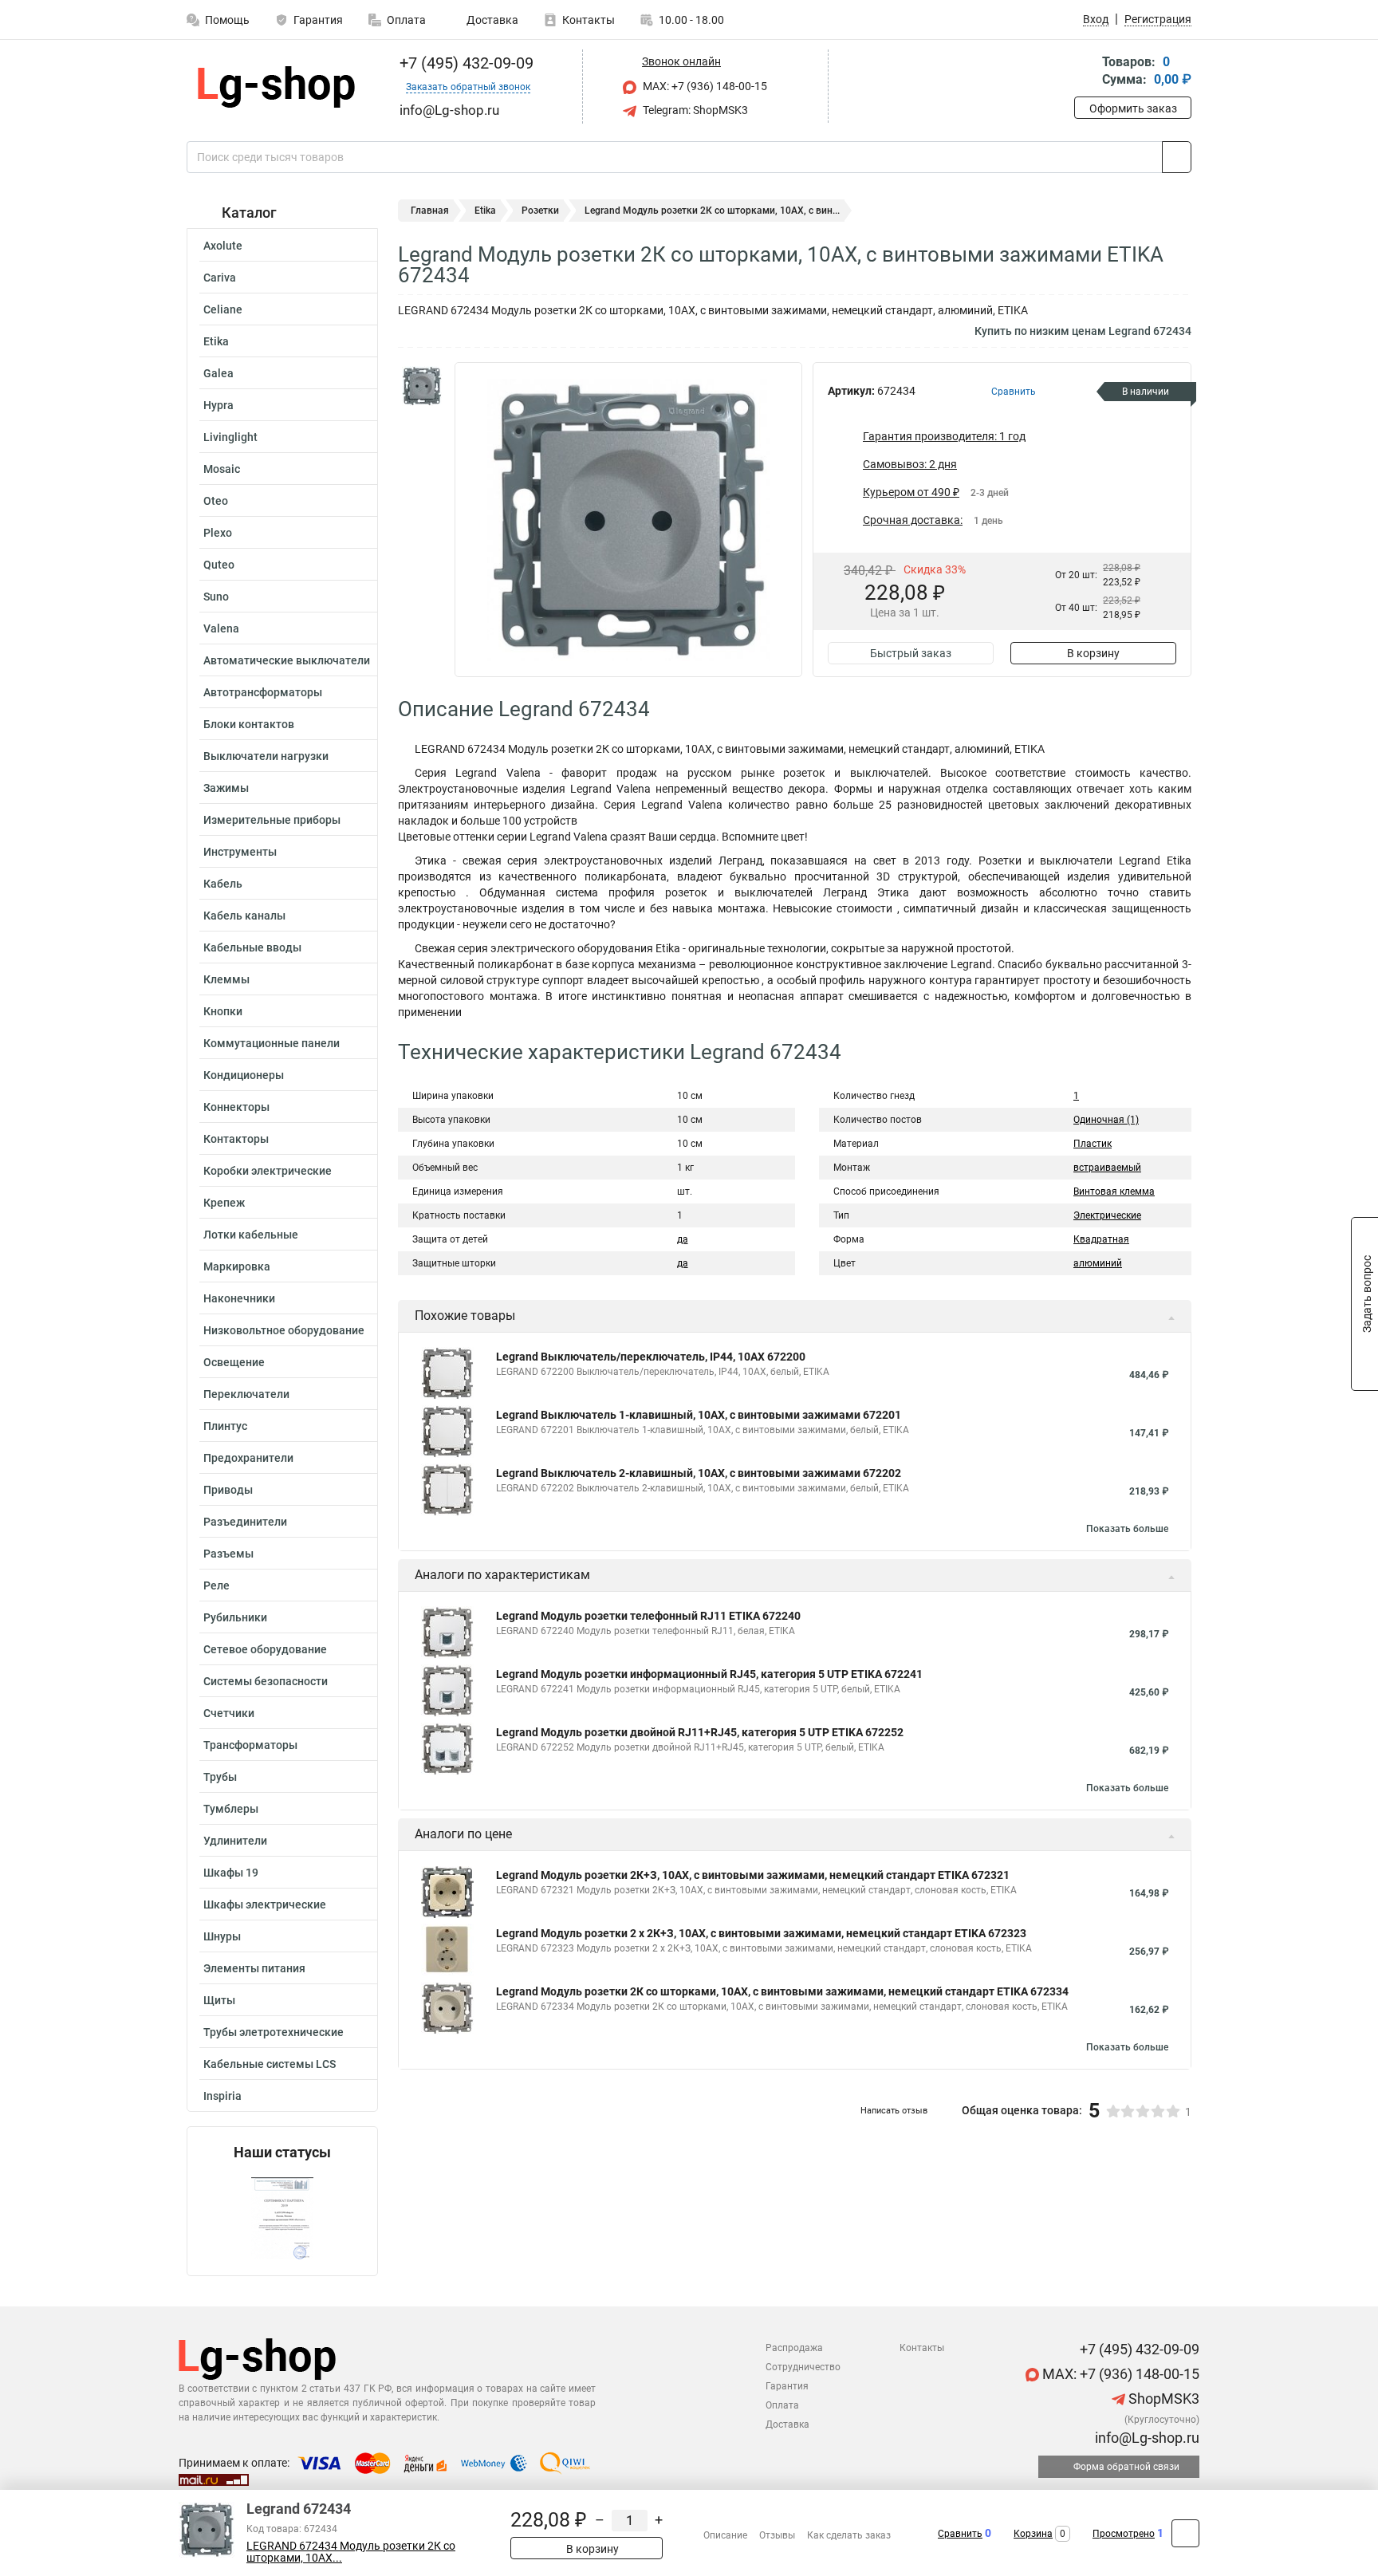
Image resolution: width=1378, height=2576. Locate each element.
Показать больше (1127, 1529)
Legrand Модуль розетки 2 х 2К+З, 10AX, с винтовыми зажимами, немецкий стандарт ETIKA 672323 (761, 1933)
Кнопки (223, 1011)
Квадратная (1101, 1239)
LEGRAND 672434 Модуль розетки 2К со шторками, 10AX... (351, 2552)
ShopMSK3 (1162, 2399)
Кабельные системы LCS (270, 2064)
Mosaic (222, 469)
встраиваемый (1107, 1168)
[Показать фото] (422, 386)
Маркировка (237, 1266)
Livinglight (230, 437)
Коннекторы (236, 1107)
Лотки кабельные (251, 1235)
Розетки (540, 211)
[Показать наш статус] (282, 2218)
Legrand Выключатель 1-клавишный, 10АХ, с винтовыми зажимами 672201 (699, 1415)
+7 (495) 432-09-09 (465, 63)
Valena (221, 628)
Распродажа (794, 2348)
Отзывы (777, 2535)
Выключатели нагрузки (266, 756)
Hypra (219, 405)
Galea (219, 373)
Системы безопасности (266, 1681)
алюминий (1098, 1263)
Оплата (406, 20)
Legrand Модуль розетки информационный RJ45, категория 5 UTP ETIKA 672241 (709, 1674)
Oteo (216, 501)
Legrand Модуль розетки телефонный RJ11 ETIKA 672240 (648, 1616)
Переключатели (246, 1394)
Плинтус (225, 1426)
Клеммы (226, 979)
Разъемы (228, 1554)
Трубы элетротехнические (274, 2032)
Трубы (220, 1777)
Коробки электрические (268, 1171)
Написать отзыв (894, 2111)
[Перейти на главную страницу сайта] (276, 87)
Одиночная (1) (1106, 1120)
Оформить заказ (1133, 108)
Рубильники (235, 1617)
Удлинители (235, 1841)
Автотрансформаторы (263, 692)
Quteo (219, 565)
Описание (725, 2535)
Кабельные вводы (252, 947)
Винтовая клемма (1114, 1191)
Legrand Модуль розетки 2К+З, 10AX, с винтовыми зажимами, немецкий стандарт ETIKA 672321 (753, 1875)
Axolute (223, 246)
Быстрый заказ (911, 653)
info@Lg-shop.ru (1146, 2438)
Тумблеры (231, 1809)
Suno (216, 597)
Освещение (234, 1362)
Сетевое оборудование (265, 1649)
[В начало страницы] (1185, 2533)
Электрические (1107, 1215)
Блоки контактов (249, 724)
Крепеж (224, 1203)
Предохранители (248, 1458)
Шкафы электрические (265, 1904)
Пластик (1093, 1144)
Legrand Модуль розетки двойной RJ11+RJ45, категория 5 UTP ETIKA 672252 (700, 1732)
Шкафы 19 (231, 1873)
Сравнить (960, 2534)
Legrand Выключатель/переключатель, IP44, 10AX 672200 (651, 1357)
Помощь (227, 20)
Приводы (228, 1490)
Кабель (223, 884)
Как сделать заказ (849, 2535)
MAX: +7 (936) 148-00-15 (704, 86)
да (683, 1239)
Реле (217, 1585)
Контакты (589, 20)
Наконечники (239, 1298)
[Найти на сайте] (1177, 157)
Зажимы (226, 788)
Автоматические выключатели (287, 660)
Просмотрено (1124, 2534)
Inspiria (222, 2096)
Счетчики (229, 1713)
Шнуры (222, 1936)
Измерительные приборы (272, 820)
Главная (430, 211)
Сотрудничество (803, 2367)
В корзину (1093, 653)
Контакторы (236, 1139)
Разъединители (245, 1522)
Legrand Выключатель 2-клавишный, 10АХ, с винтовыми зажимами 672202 (699, 1473)
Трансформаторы (250, 1745)
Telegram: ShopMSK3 (694, 110)
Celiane (223, 309)
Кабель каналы (244, 916)
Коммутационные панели (272, 1043)
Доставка (491, 20)
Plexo (218, 533)
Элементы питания (254, 1968)
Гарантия (318, 20)
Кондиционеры (244, 1075)
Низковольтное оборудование (284, 1330)
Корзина (1033, 2534)
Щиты (219, 2000)
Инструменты (240, 852)
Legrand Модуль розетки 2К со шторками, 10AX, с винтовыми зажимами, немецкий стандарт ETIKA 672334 (782, 1991)
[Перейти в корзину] (1085, 72)
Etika (216, 341)
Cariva (220, 278)
